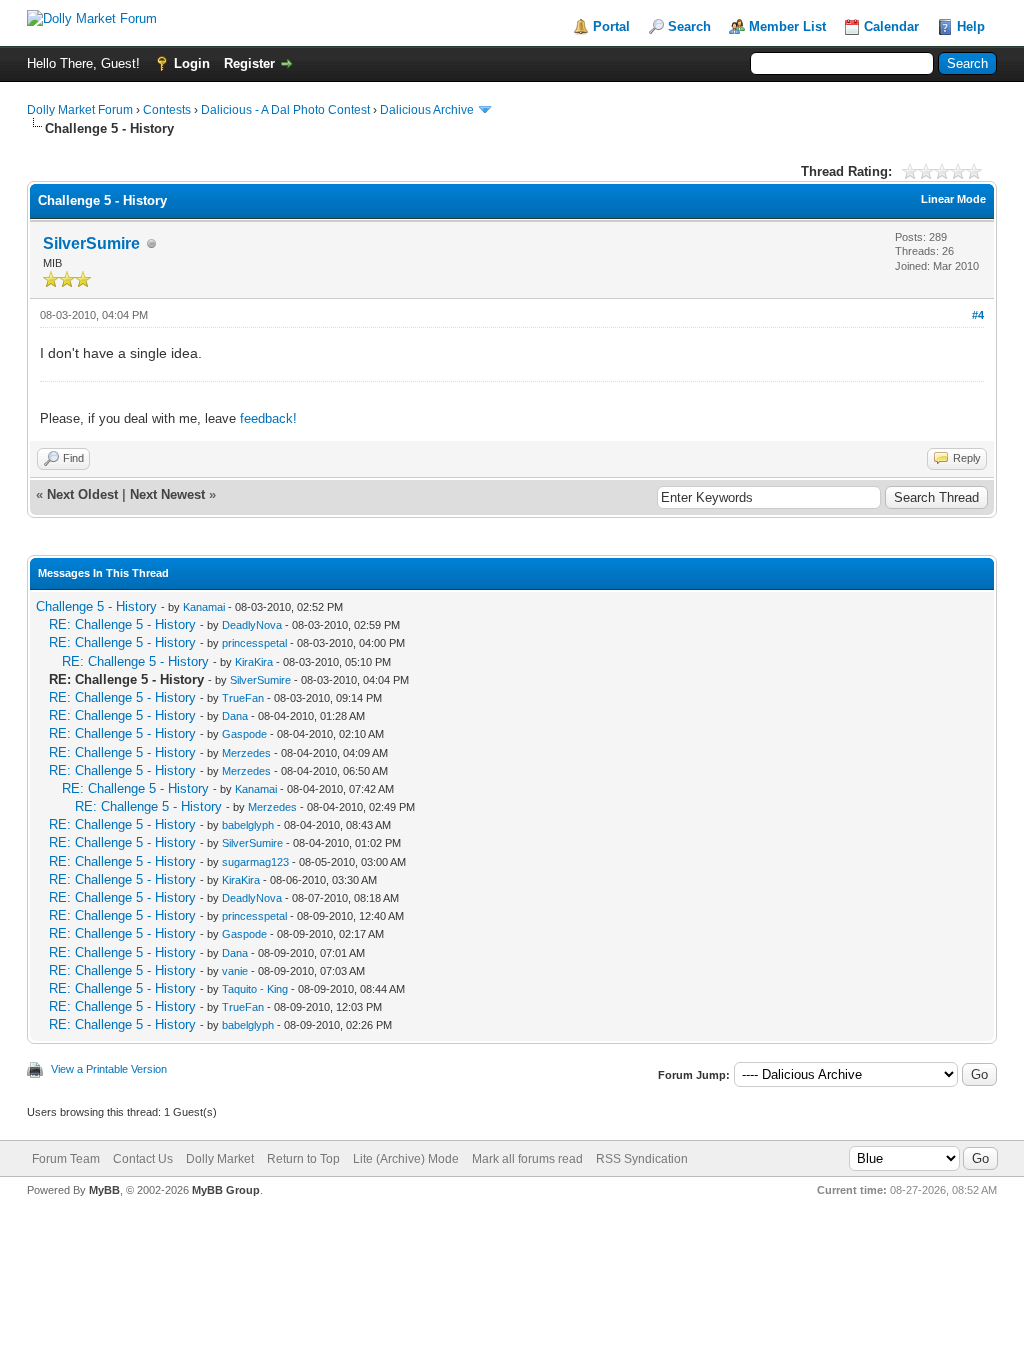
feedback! (268, 418)
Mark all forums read (527, 1159)
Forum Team (66, 1159)
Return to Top (303, 1159)
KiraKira (254, 662)
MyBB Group (226, 1190)
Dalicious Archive (427, 110)
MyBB (104, 1190)
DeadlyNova (252, 625)
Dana (235, 716)
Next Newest (167, 494)
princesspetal (254, 643)
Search (689, 26)
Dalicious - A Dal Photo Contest (285, 110)
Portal (611, 26)
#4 (978, 315)
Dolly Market (220, 1159)
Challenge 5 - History (96, 606)
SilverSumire (91, 243)
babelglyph (248, 825)
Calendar (891, 26)
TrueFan (243, 698)
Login (192, 63)
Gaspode (244, 734)
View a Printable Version (109, 1069)
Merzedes (246, 753)
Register (249, 63)
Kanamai (204, 607)
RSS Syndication (642, 1159)
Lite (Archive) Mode (406, 1159)
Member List (787, 26)
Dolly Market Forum (80, 110)
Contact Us (143, 1159)
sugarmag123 (255, 862)
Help (971, 26)
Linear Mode (953, 199)
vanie (235, 971)
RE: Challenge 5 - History (122, 624)
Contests (167, 110)
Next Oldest (82, 494)
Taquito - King (255, 989)
